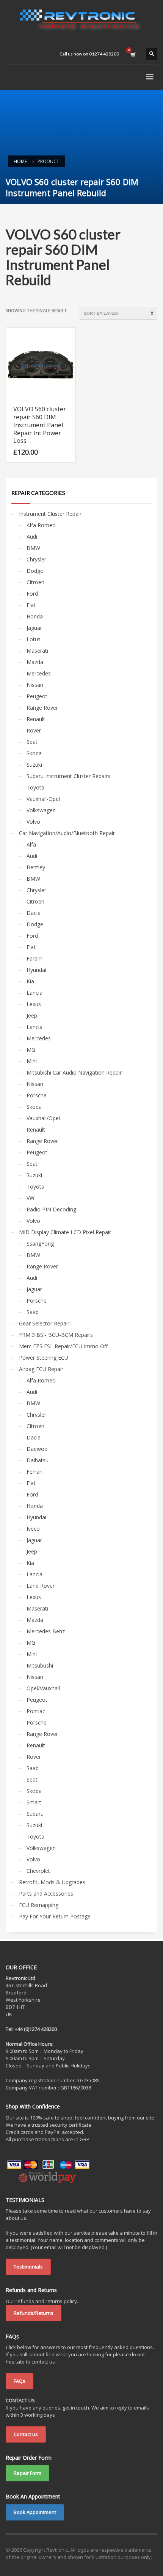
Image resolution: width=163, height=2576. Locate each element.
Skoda (34, 753)
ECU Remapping (39, 1905)
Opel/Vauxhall (43, 1688)
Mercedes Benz (46, 1631)
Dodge (35, 571)
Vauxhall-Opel (43, 799)
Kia (30, 981)
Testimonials (28, 2267)
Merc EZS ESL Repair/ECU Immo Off (63, 1346)
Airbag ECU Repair (41, 1369)
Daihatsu (38, 1460)
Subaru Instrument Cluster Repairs (68, 776)
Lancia (34, 993)
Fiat (31, 605)
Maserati (37, 651)
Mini (32, 1061)
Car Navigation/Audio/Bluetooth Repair (67, 833)
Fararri (34, 958)
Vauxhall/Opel (43, 1118)
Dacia (34, 913)
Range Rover (42, 708)
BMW (33, 548)
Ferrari (34, 1472)
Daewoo (37, 1449)
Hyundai (36, 970)
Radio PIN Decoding (51, 1209)
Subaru (35, 1814)
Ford (32, 594)
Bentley (36, 867)
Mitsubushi (40, 1665)
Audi (32, 537)
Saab (33, 1312)
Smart (34, 1802)
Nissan (35, 685)
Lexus (34, 1004)
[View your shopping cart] (132, 54)
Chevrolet (38, 1871)
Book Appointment (35, 2512)
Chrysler (36, 559)
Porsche (37, 1095)
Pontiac (36, 1711)
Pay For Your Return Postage (55, 1916)
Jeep (32, 1015)
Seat (32, 742)
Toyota (35, 787)
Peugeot (37, 696)
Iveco (33, 1529)
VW (31, 1198)
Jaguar (34, 628)
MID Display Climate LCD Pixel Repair (65, 1232)
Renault (36, 719)
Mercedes (39, 673)
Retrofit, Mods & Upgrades (52, 1882)
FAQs (20, 2381)
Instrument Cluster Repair (50, 514)
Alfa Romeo (41, 525)
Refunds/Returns (34, 2313)
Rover (34, 730)
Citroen (35, 582)
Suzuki (34, 765)
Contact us (26, 2434)
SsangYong (40, 1244)
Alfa (31, 844)
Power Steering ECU (44, 1358)
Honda (35, 616)
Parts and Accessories (46, 1894)
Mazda (35, 662)
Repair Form (27, 2473)
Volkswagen (41, 810)
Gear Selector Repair (44, 1323)
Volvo (33, 822)
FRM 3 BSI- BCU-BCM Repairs (56, 1335)
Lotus (34, 639)
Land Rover (41, 1586)
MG (31, 1050)
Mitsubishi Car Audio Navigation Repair (74, 1072)
